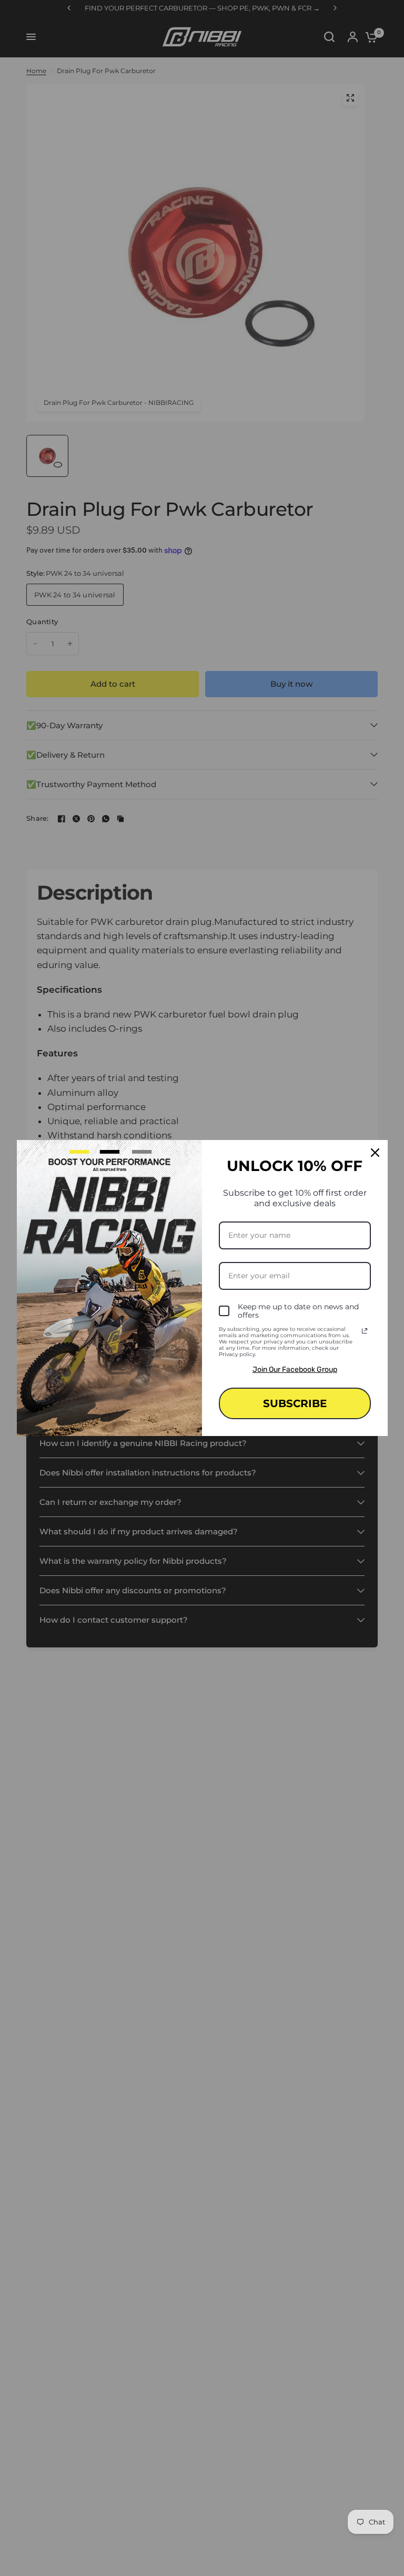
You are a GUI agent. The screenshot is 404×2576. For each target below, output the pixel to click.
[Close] (375, 1153)
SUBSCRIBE (295, 1403)
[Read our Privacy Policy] (365, 1331)
